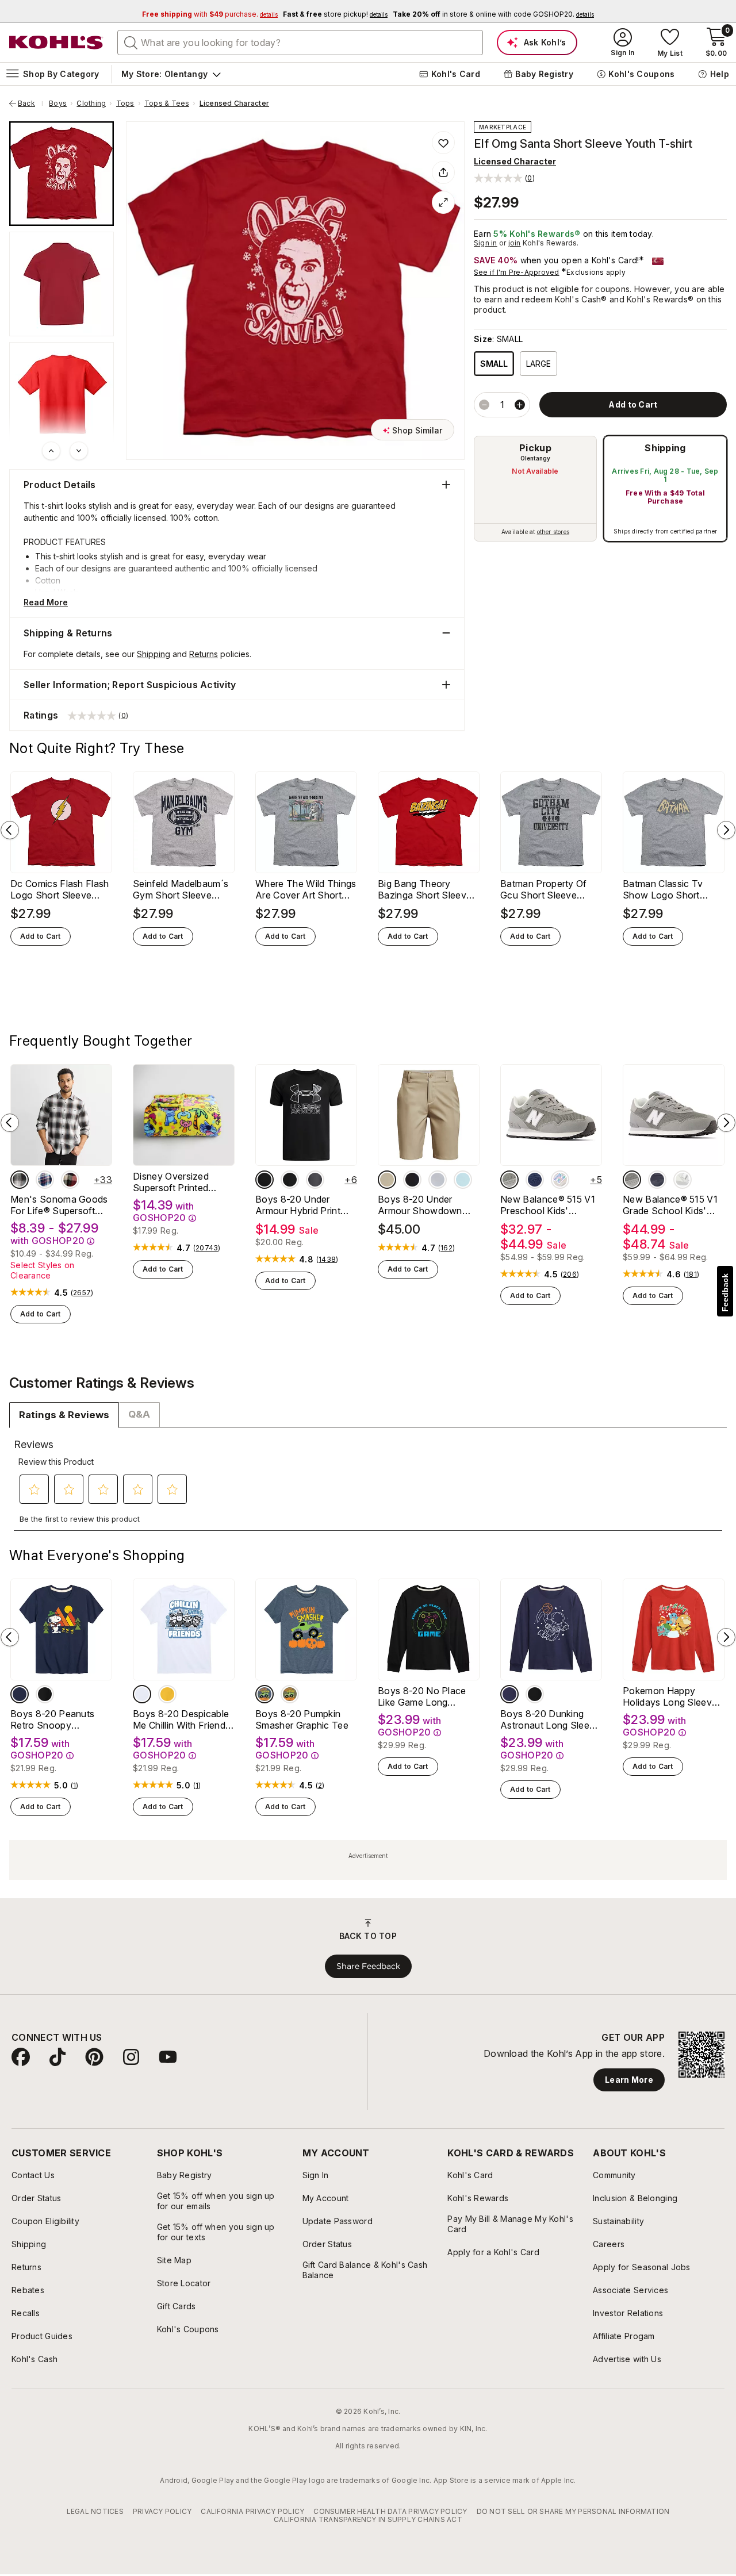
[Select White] (142, 1694)
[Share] (443, 172)
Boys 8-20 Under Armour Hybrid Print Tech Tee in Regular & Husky (303, 1205)
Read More (46, 602)
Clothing (91, 103)
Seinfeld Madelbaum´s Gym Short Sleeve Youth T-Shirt (181, 889)
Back (30, 103)
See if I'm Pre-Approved (517, 272)
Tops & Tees (167, 103)
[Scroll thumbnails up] (51, 451)
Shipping (665, 448)
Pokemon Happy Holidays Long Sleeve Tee (670, 1696)
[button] (504, 178)
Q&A (139, 1414)
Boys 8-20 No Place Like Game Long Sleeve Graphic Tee (422, 1696)
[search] (131, 42)
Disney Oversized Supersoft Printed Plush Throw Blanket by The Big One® (178, 1182)
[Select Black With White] (290, 1180)
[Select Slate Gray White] (509, 1180)
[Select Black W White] (264, 1180)
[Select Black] (412, 1180)
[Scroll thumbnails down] (79, 451)
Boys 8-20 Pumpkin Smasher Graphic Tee (302, 1719)
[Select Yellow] (167, 1694)
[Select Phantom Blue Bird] (657, 1180)
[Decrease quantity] (484, 405)
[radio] (535, 489)
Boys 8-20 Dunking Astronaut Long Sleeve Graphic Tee (550, 1719)
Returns (204, 654)
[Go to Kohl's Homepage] (56, 43)
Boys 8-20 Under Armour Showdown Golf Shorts (420, 1205)
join (515, 243)
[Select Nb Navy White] (535, 1180)
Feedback (725, 1293)
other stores (553, 532)
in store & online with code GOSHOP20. (493, 14)
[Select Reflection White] (683, 1180)
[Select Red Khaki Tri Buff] (70, 1180)
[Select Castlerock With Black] (315, 1180)
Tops (125, 103)
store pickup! (335, 14)
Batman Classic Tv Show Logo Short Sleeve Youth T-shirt (667, 889)
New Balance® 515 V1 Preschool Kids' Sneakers (548, 1205)
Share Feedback (368, 1966)
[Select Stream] (463, 1180)
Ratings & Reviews (64, 1415)
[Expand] (443, 202)
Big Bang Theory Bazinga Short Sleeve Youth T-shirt (425, 889)
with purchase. (210, 14)
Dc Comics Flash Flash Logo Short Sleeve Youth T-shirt (60, 889)
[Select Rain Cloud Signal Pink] (560, 1180)
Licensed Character (234, 103)
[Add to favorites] (443, 143)
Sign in (486, 243)
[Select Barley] (387, 1180)
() (82, 1293)
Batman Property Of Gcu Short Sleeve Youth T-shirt (544, 889)
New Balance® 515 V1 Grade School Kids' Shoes (670, 1205)
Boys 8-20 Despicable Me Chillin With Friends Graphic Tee (181, 1719)
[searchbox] (300, 43)
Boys (58, 103)
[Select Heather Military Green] (290, 1694)
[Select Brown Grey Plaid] (20, 1180)
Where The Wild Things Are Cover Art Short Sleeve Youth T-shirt (306, 889)
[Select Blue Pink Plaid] (45, 1180)
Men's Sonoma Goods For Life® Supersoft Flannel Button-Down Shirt (59, 1205)
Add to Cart (41, 936)
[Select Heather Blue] (264, 1694)
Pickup (535, 448)
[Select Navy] (20, 1694)
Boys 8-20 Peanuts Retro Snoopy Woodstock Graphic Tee (53, 1719)
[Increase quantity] (520, 405)
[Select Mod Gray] (438, 1180)
